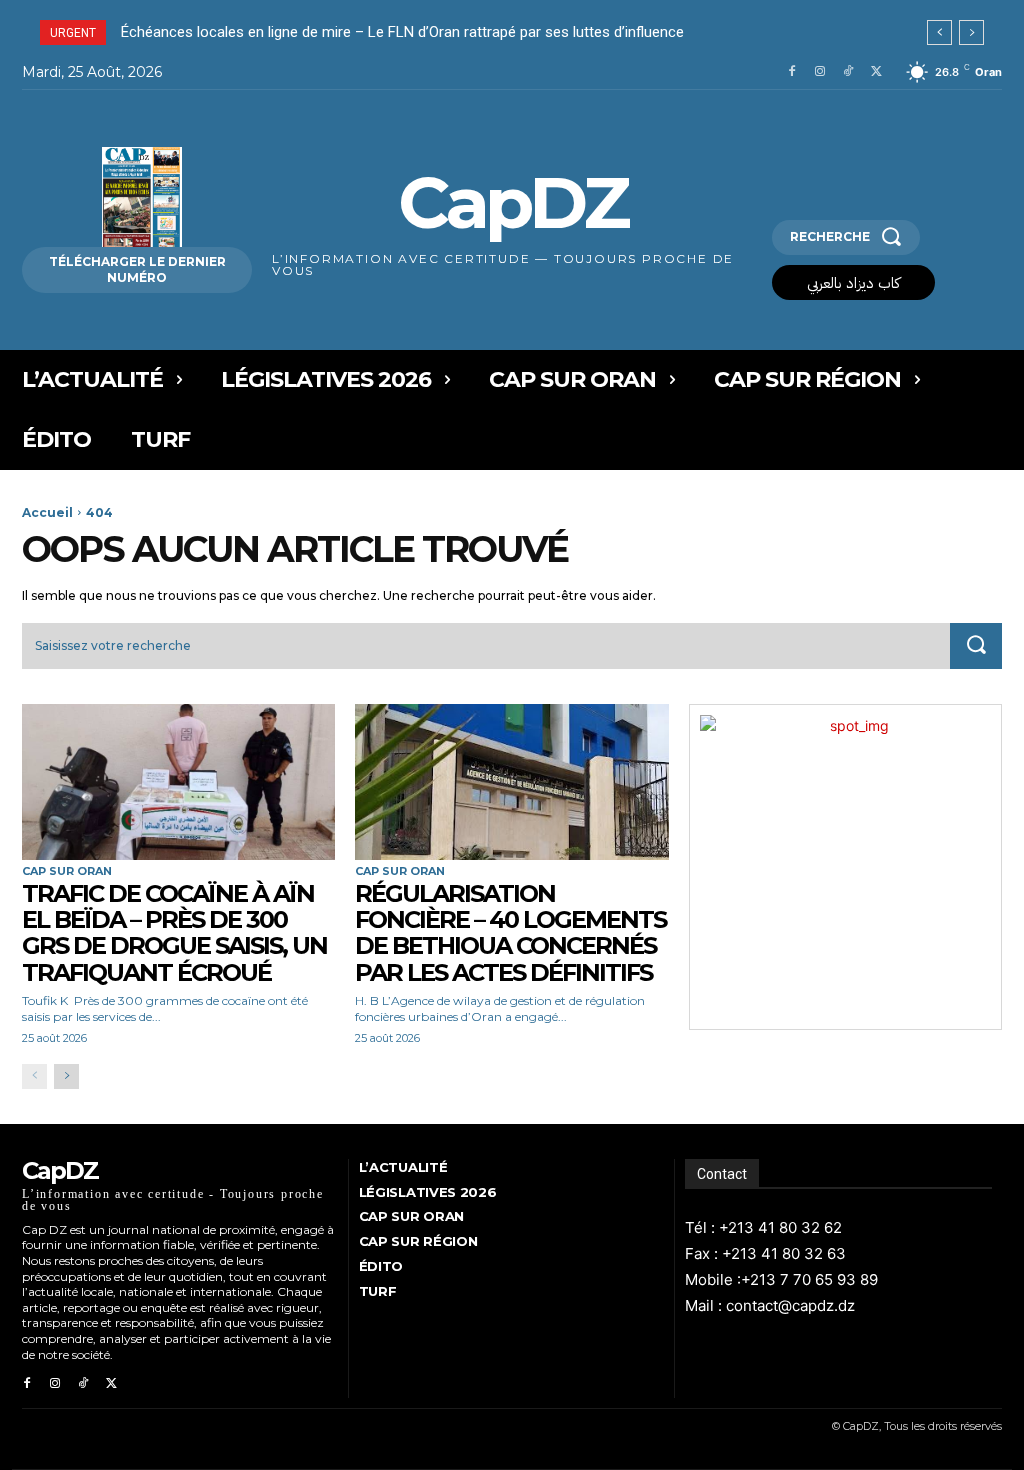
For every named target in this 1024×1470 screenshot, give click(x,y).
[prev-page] (34, 1076)
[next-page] (66, 1076)
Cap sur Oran (67, 871)
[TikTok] (848, 72)
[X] (876, 72)
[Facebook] (792, 72)
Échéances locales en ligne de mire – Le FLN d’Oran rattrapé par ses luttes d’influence (404, 32)
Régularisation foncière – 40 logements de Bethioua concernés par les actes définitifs (510, 933)
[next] (971, 32)
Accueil (47, 512)
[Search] (976, 646)
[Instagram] (820, 72)
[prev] (939, 32)
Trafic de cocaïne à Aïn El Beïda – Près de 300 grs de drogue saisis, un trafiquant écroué (174, 933)
